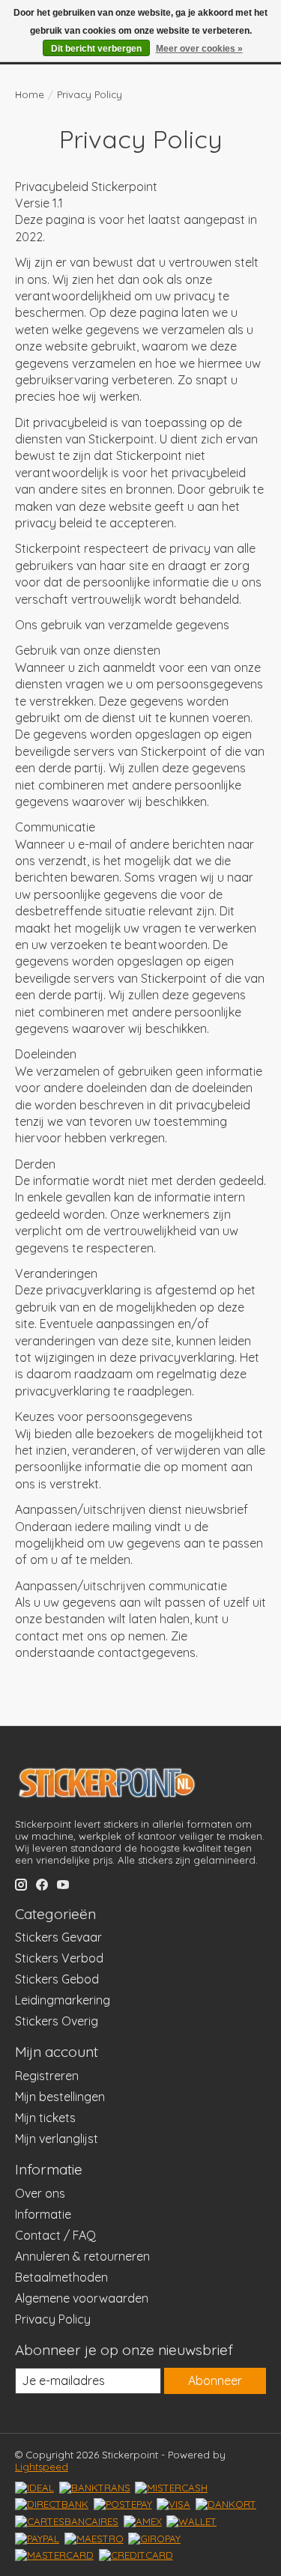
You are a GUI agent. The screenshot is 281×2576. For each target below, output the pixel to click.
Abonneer (215, 2380)
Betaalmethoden (61, 2277)
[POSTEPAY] (123, 2504)
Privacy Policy (53, 2319)
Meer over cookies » (199, 49)
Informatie (43, 2214)
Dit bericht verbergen (96, 49)
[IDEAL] (34, 2488)
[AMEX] (143, 2521)
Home (30, 94)
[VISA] (173, 2504)
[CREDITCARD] (136, 2555)
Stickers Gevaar (58, 1937)
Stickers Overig (57, 2021)
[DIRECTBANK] (52, 2504)
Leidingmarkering (63, 2000)
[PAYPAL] (37, 2539)
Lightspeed (42, 2467)
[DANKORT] (226, 2504)
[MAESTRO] (94, 2539)
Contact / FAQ (55, 2235)
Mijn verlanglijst (57, 2139)
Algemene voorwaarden (82, 2298)
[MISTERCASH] (171, 2488)
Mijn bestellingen (60, 2097)
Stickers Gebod (57, 1979)
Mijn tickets (45, 2118)
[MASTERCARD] (54, 2555)
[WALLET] (191, 2521)
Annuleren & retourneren (82, 2256)
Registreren (47, 2076)
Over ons (40, 2193)
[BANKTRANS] (95, 2488)
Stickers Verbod (59, 1958)
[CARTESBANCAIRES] (67, 2521)
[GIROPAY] (154, 2539)
